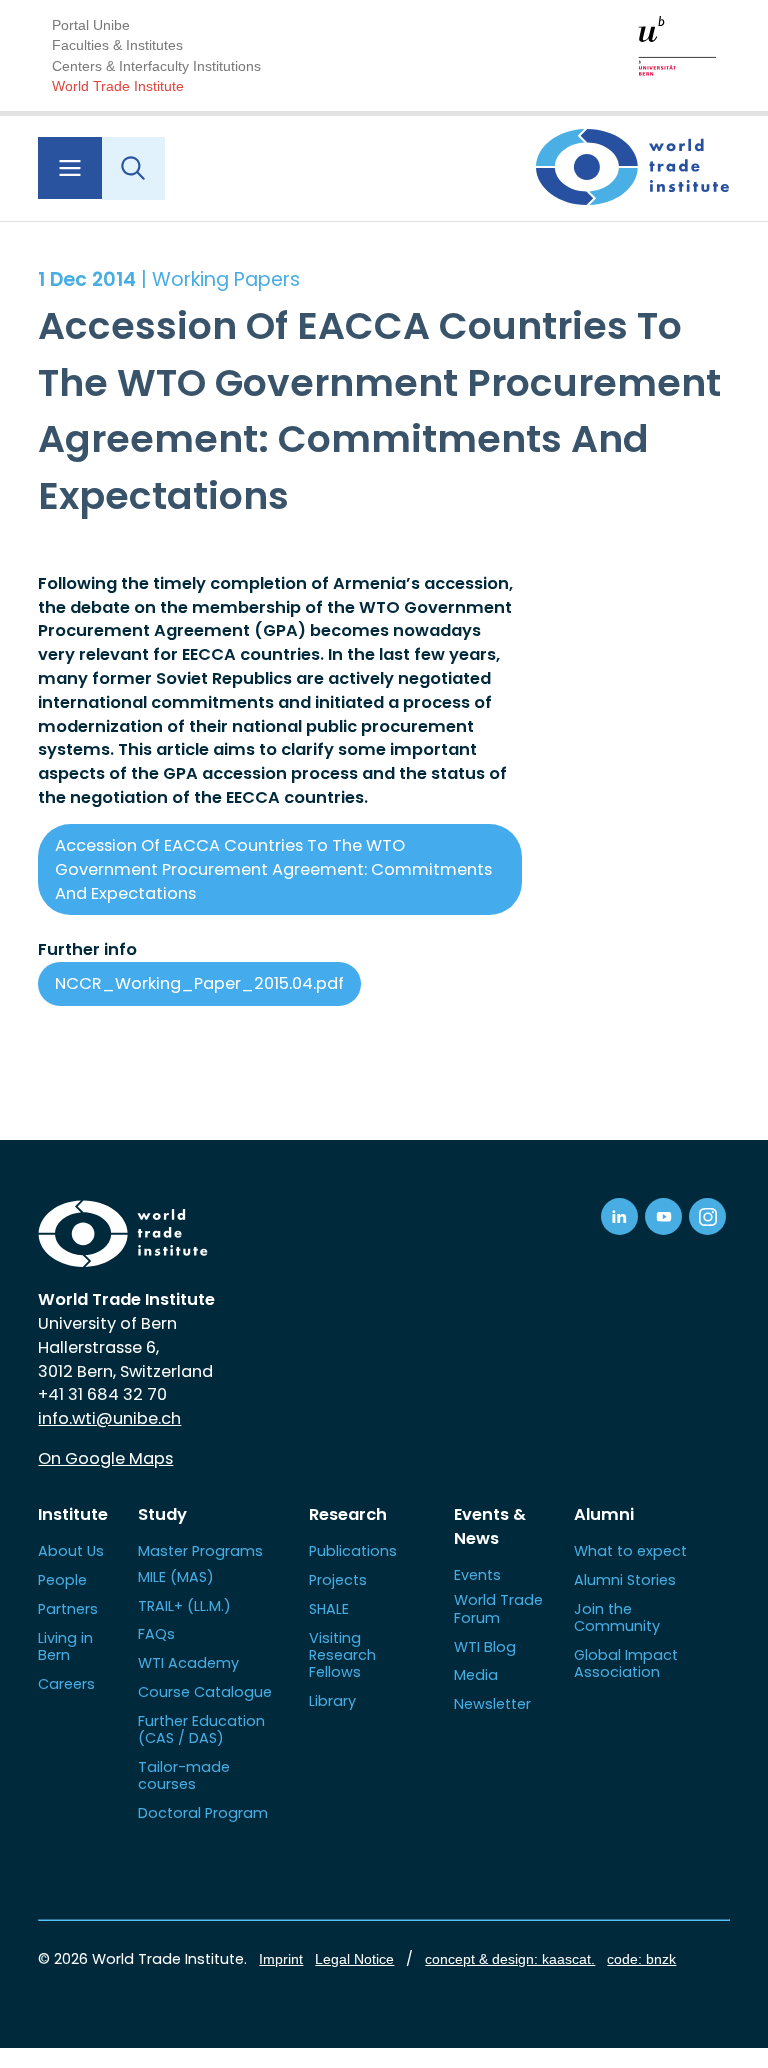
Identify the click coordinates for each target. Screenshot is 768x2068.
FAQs (156, 1634)
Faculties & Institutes (117, 45)
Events (477, 1575)
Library (332, 1701)
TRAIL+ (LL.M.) (184, 1606)
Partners (68, 1609)
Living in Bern (65, 1646)
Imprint (281, 1959)
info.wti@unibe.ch (109, 1418)
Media (476, 1675)
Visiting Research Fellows (342, 1655)
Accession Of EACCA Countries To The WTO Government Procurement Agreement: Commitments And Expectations (273, 869)
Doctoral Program (203, 1813)
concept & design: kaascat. (510, 1959)
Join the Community (617, 1617)
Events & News (490, 1526)
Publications (353, 1551)
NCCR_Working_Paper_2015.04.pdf (199, 983)
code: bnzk (641, 1959)
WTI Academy (188, 1663)
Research (348, 1514)
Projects (338, 1580)
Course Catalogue (205, 1692)
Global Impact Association (626, 1663)
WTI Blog (485, 1647)
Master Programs (200, 1551)
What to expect (630, 1551)
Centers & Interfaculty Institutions (156, 66)
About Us (71, 1551)
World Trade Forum (498, 1608)
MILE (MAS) (176, 1577)
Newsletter (492, 1704)
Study (162, 1514)
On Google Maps (105, 1458)
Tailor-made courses (184, 1775)
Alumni (604, 1514)
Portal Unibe (91, 25)
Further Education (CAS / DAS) (201, 1729)
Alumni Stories (625, 1580)
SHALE (329, 1609)
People (62, 1580)
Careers (66, 1684)
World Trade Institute (118, 86)
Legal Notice (354, 1959)
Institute (73, 1514)
